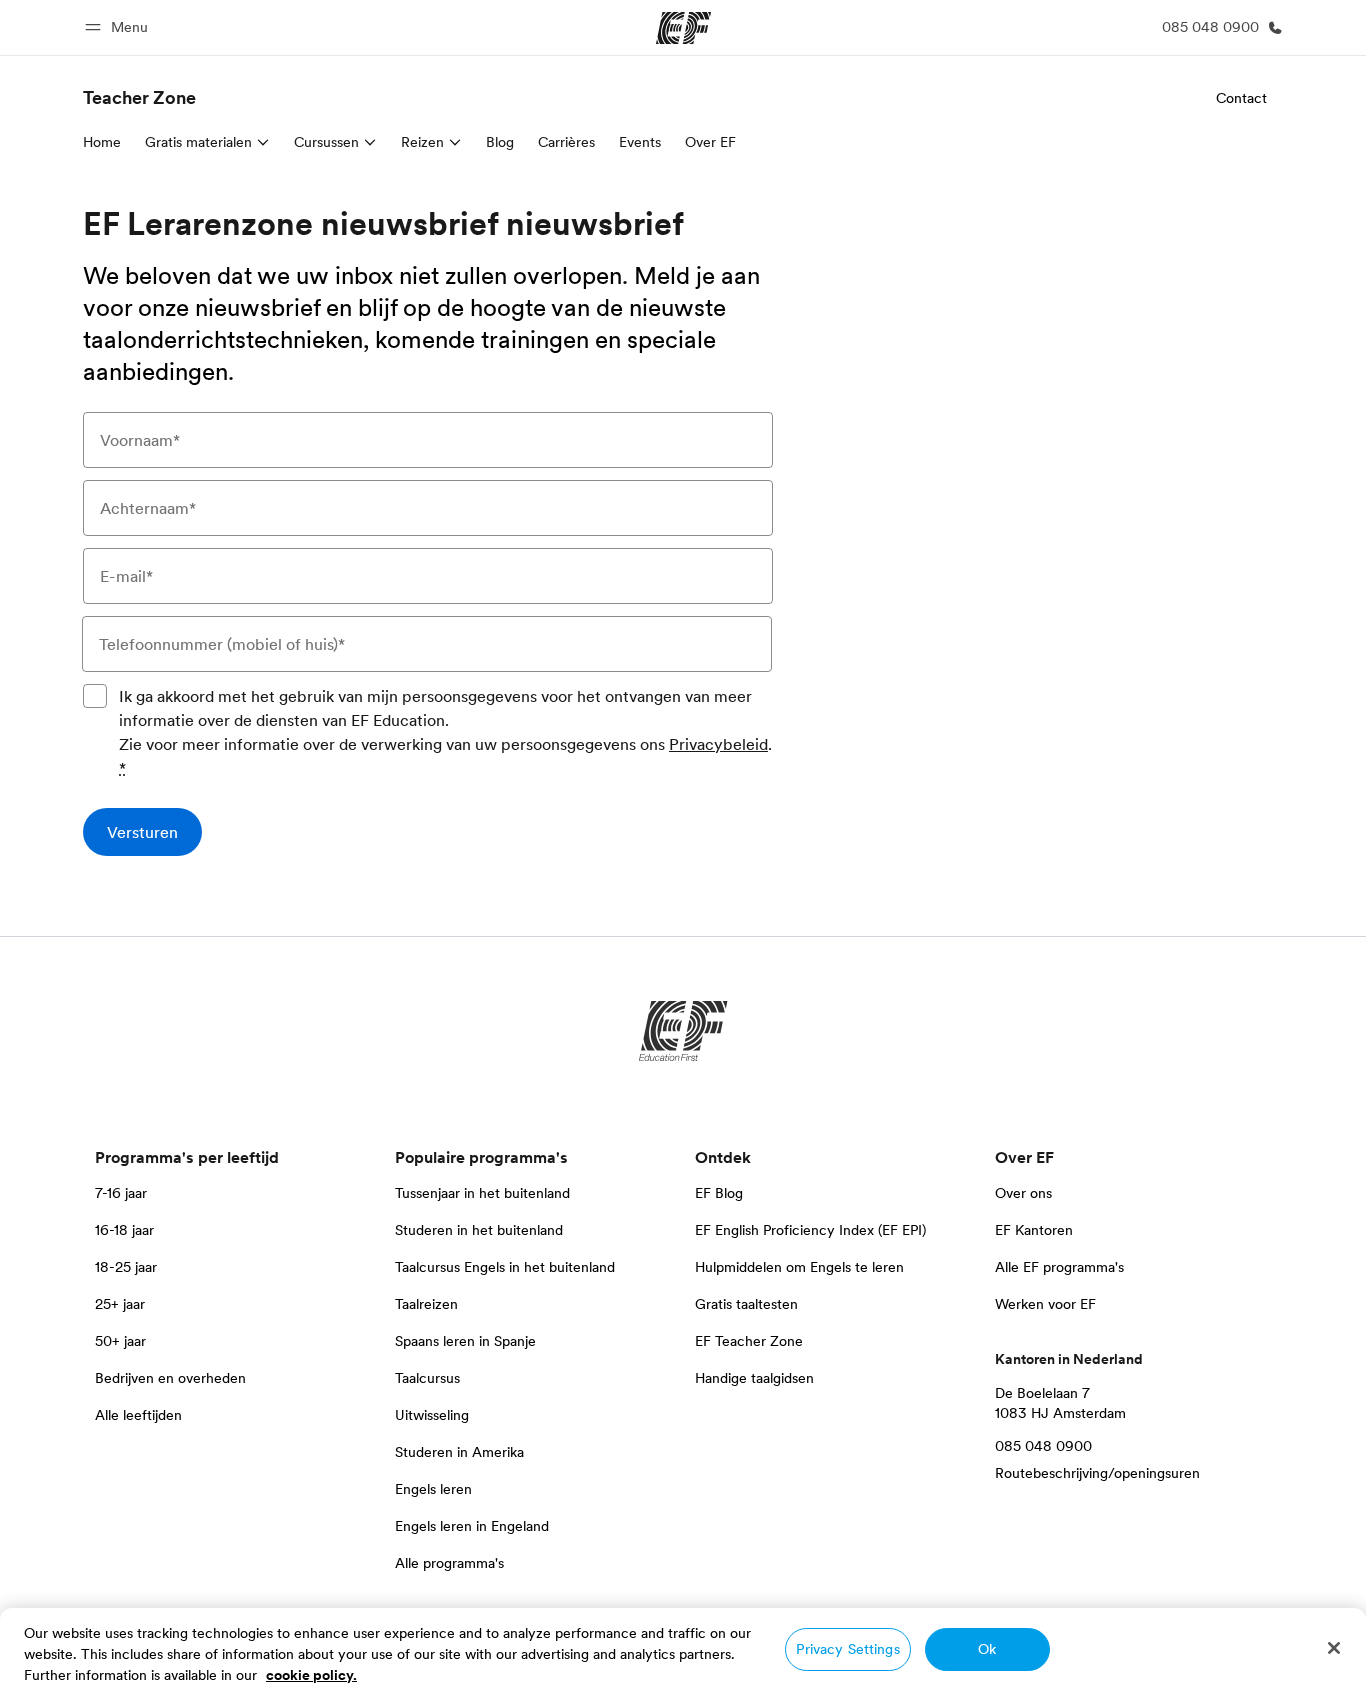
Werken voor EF (1045, 1304)
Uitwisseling (432, 1415)
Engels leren (433, 1489)
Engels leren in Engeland (472, 1526)
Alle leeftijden (138, 1415)
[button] (119, 27)
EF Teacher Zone (749, 1341)
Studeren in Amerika (459, 1452)
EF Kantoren (1034, 1230)
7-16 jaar (121, 1193)
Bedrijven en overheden (170, 1378)
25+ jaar (120, 1304)
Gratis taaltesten (746, 1304)
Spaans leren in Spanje (465, 1341)
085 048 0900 (1043, 1446)
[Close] (1334, 1648)
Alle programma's (449, 1563)
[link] (139, 98)
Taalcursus (427, 1378)
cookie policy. (311, 1675)
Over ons (1023, 1193)
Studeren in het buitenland (479, 1230)
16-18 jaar (124, 1230)
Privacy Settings (847, 1649)
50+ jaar (120, 1341)
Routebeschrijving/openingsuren (1097, 1473)
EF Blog (719, 1193)
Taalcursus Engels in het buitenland (505, 1267)
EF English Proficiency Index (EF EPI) (810, 1230)
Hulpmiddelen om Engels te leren (799, 1267)
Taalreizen (426, 1304)
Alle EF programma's (1059, 1267)
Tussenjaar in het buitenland (482, 1193)
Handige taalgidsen (754, 1378)
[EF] (683, 28)
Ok (987, 1649)
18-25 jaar (126, 1267)
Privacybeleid (718, 744)
